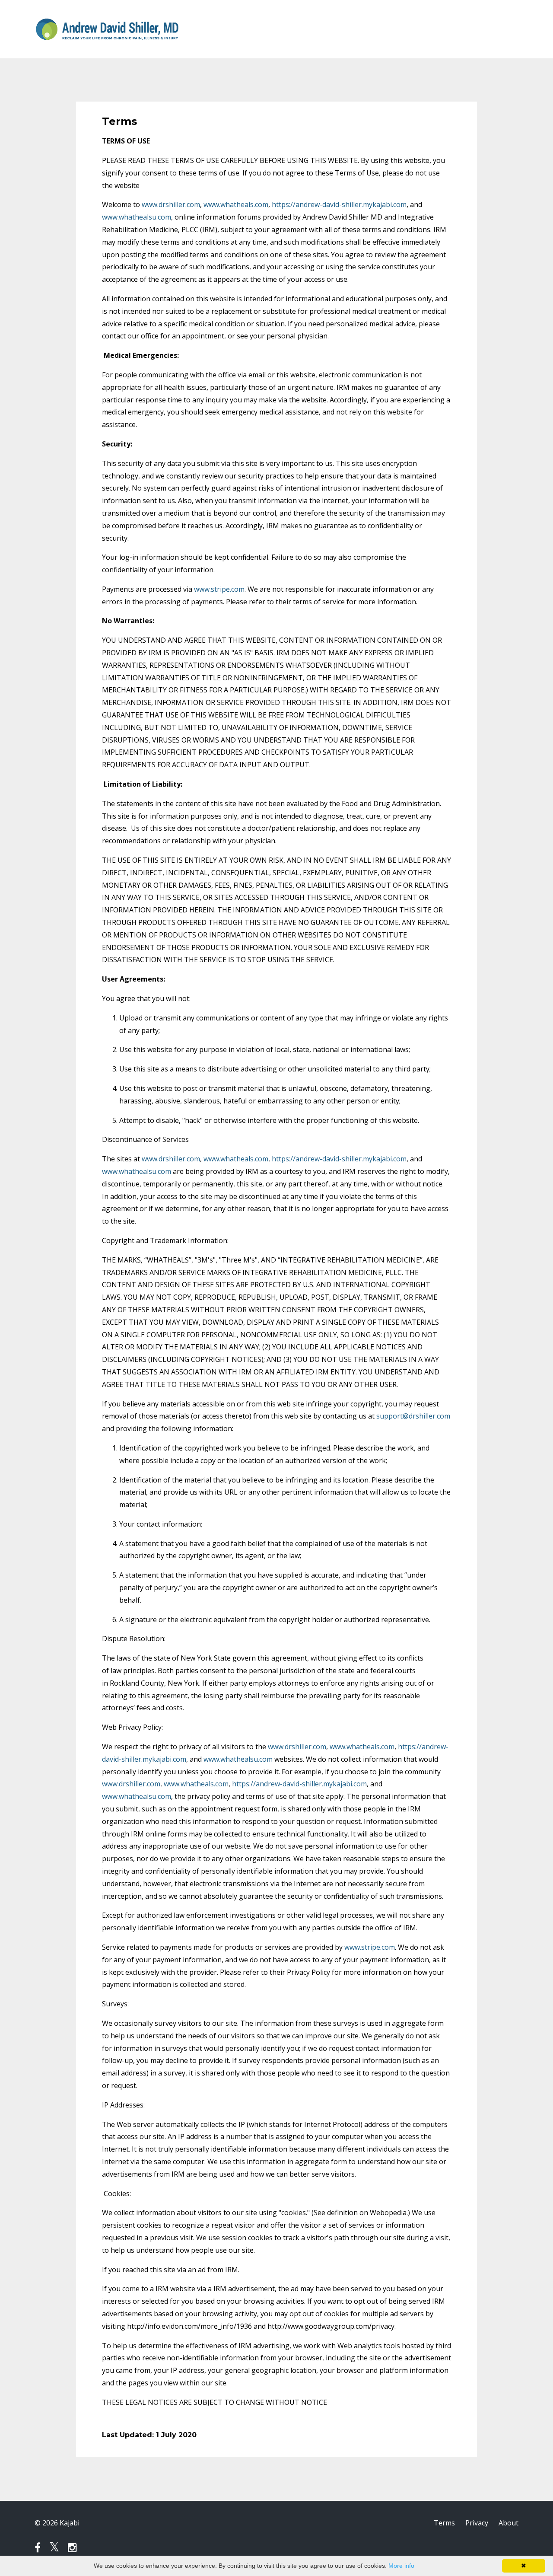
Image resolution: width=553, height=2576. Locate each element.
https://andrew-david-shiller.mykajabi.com (339, 204)
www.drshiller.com (171, 204)
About (509, 2523)
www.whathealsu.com (137, 217)
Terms (444, 2523)
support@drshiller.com (413, 1416)
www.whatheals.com (236, 204)
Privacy (477, 2523)
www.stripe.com (219, 589)
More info (401, 2566)
